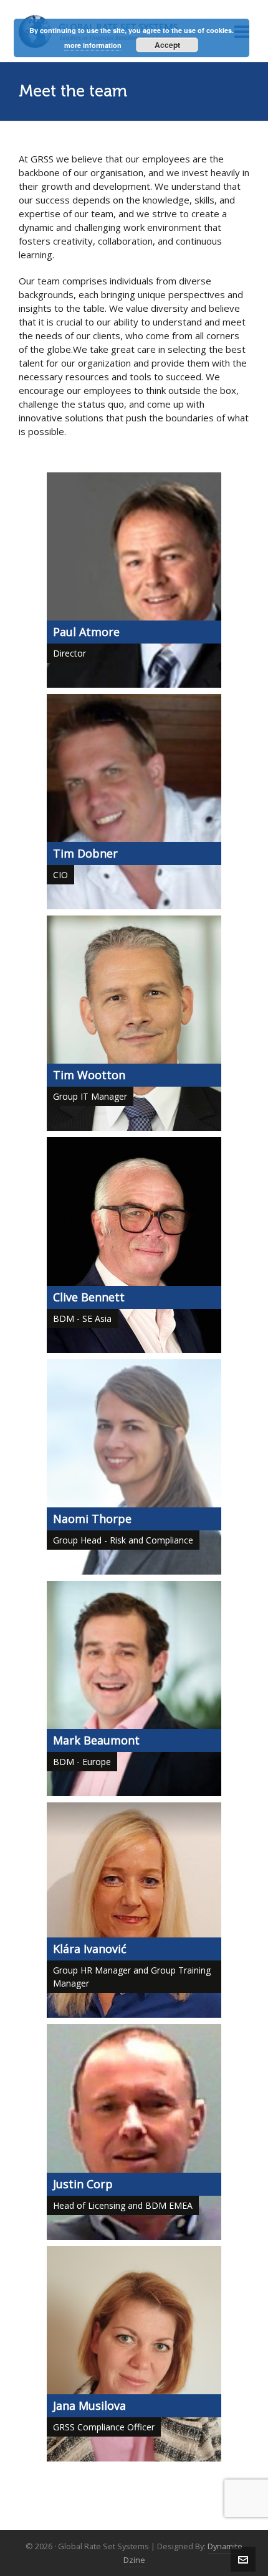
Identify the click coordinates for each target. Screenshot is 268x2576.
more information (93, 45)
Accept (167, 45)
